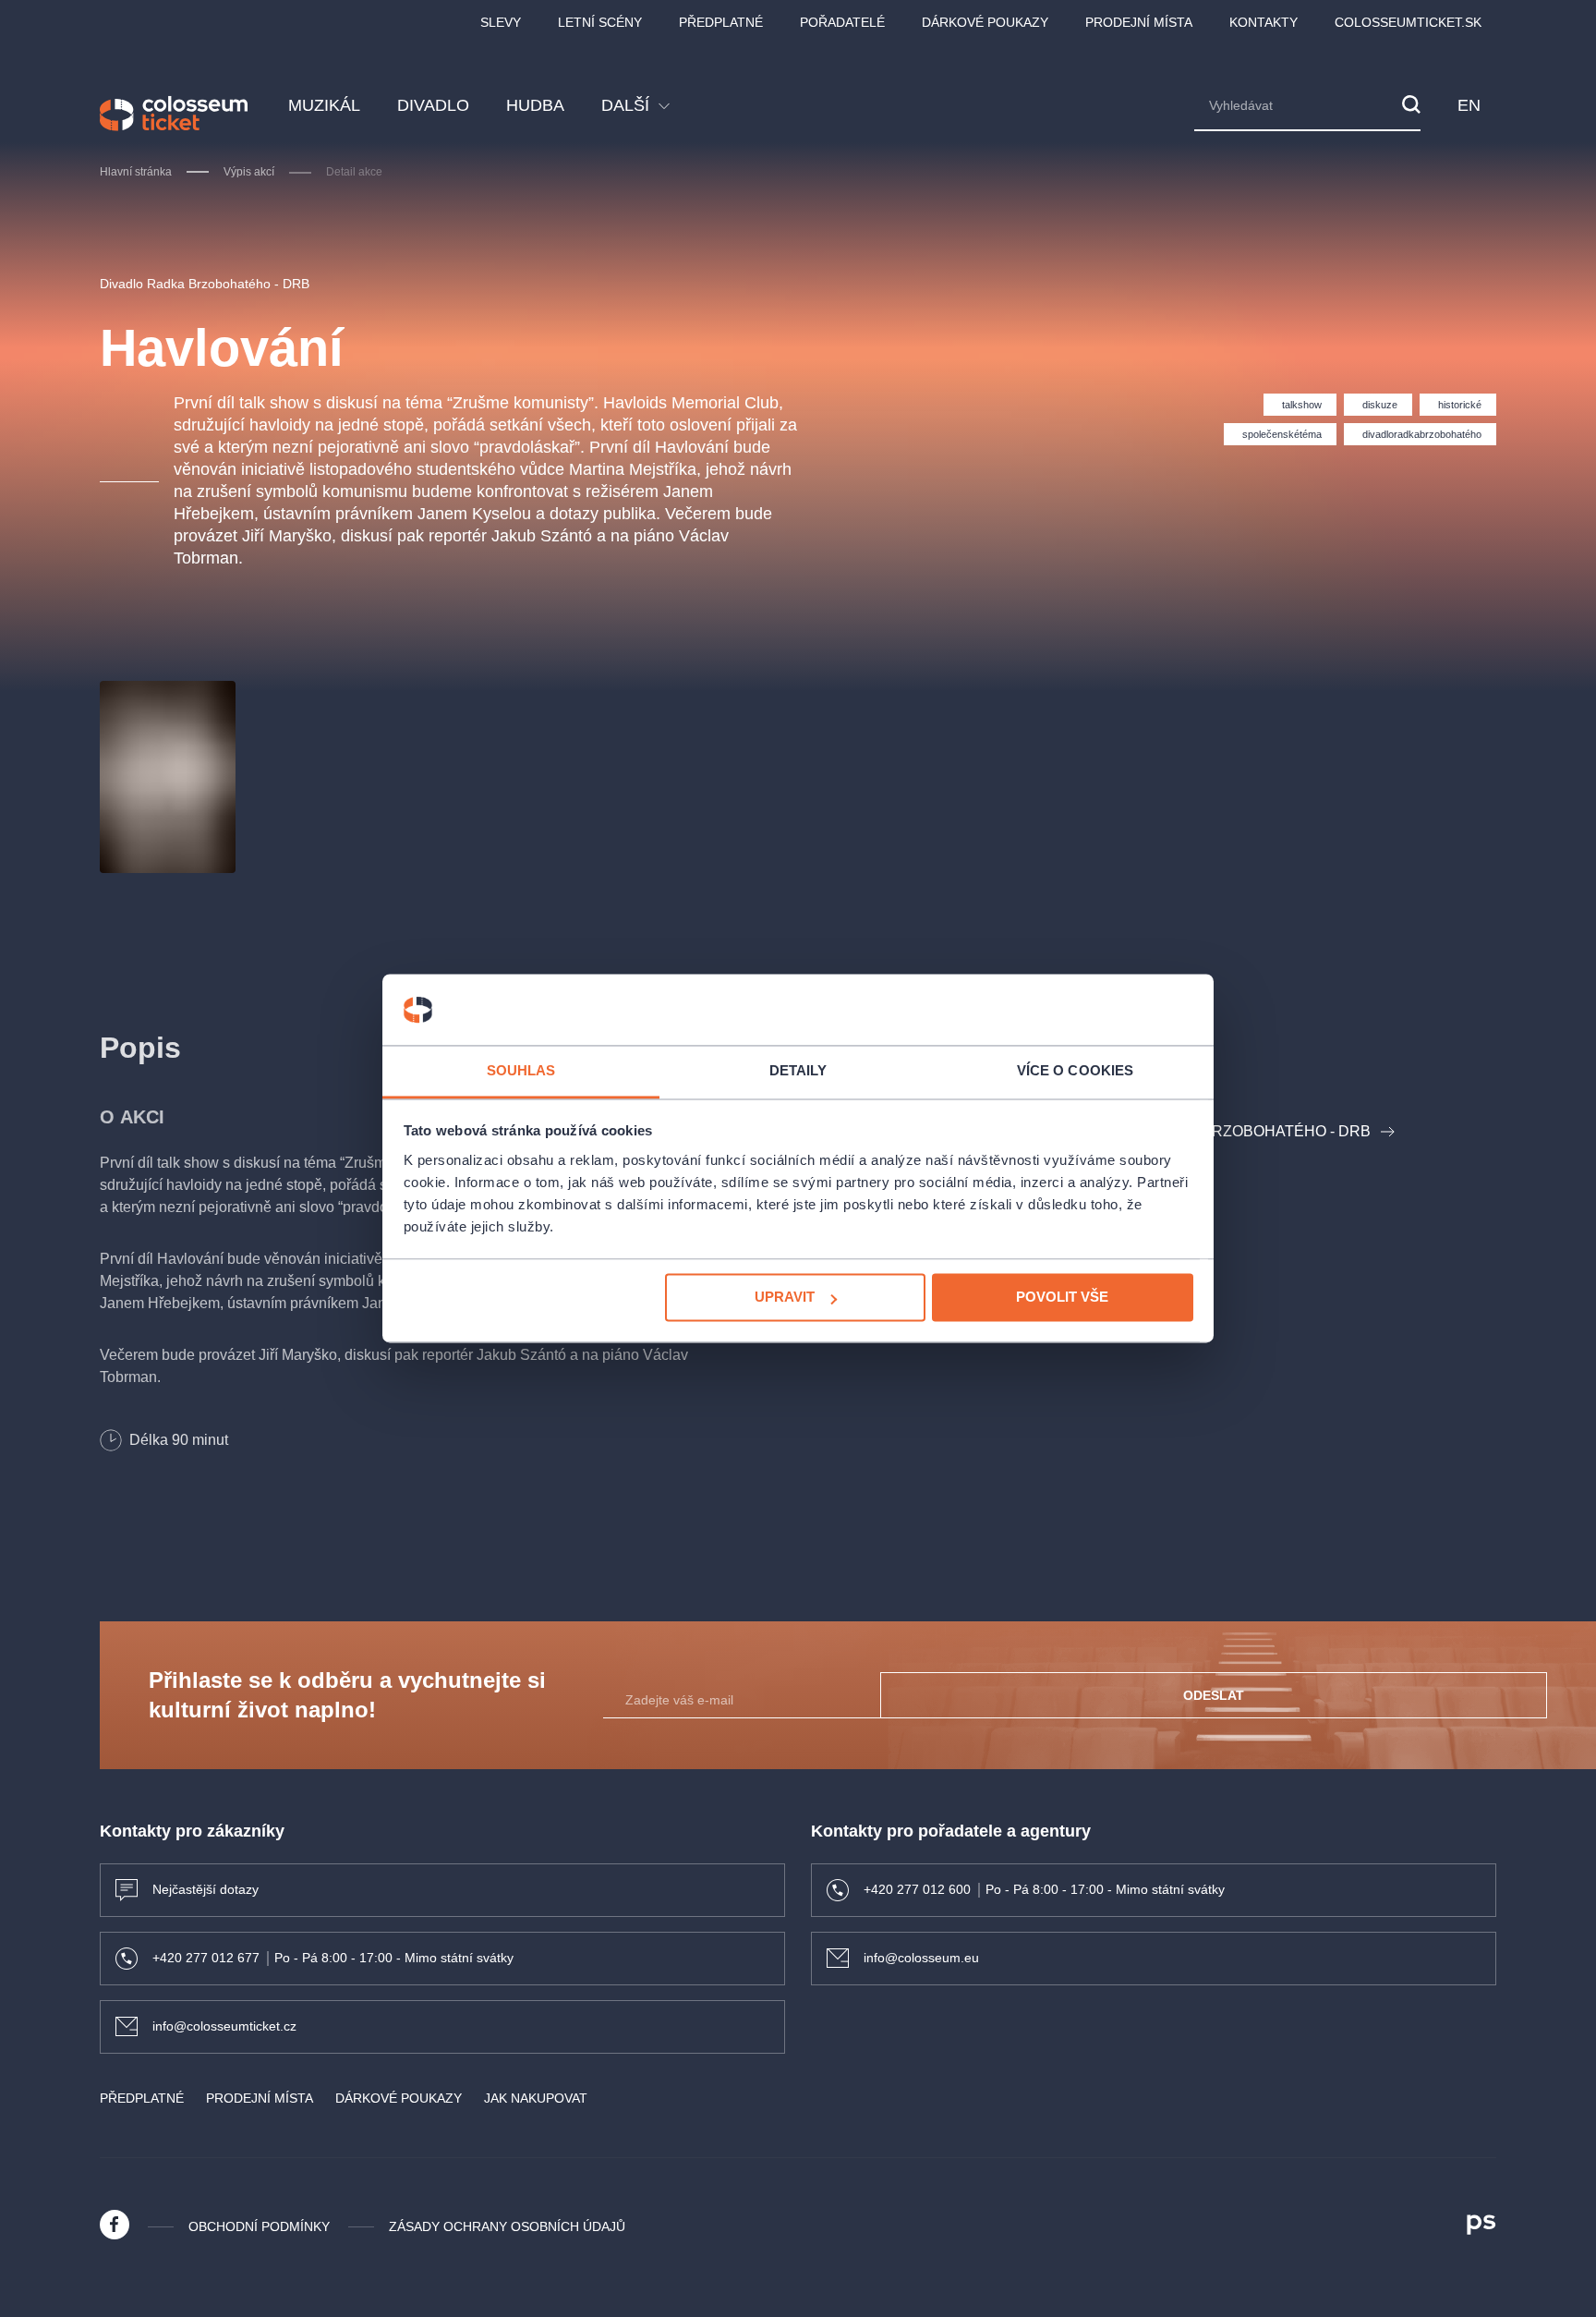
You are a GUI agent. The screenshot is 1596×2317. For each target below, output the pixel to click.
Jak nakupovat (536, 2098)
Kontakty (1263, 22)
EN (1469, 105)
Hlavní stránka (136, 172)
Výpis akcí (249, 172)
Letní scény (600, 22)
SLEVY (501, 22)
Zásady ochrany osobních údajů (507, 2226)
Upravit (785, 1298)
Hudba (535, 105)
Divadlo (433, 105)
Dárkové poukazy (985, 22)
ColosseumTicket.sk (1408, 22)
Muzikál (324, 105)
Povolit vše (1062, 1298)
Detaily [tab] (798, 1070)
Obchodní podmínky (259, 2226)
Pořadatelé (842, 22)
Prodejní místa (1139, 22)
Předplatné (721, 22)
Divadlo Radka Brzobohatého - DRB (205, 284)
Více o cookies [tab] (1075, 1070)
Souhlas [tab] (521, 1070)
